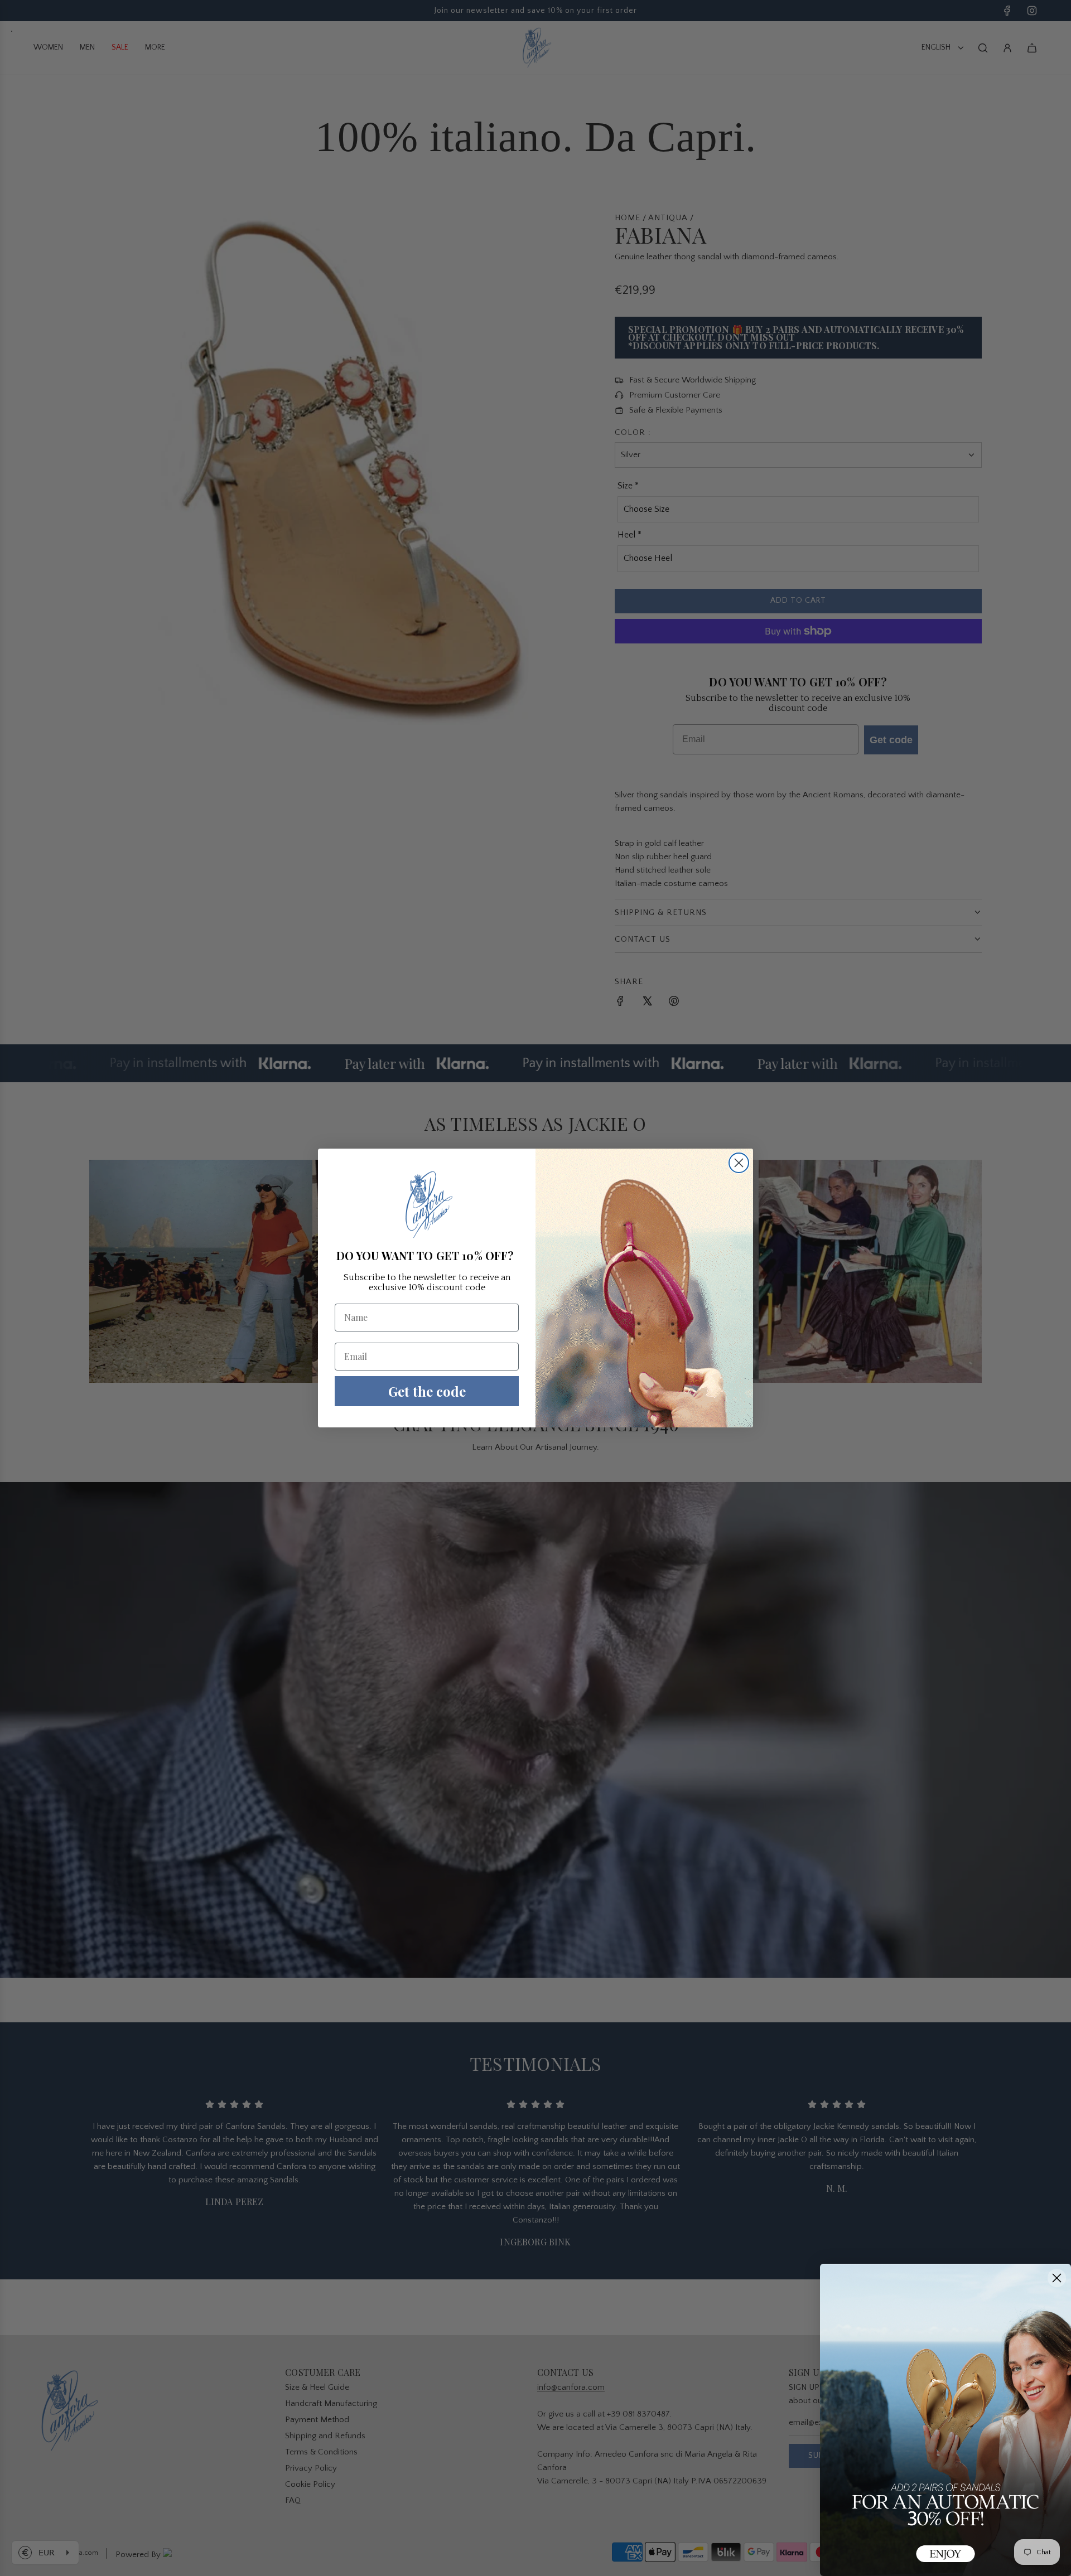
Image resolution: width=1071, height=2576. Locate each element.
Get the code (427, 1391)
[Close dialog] (739, 1163)
